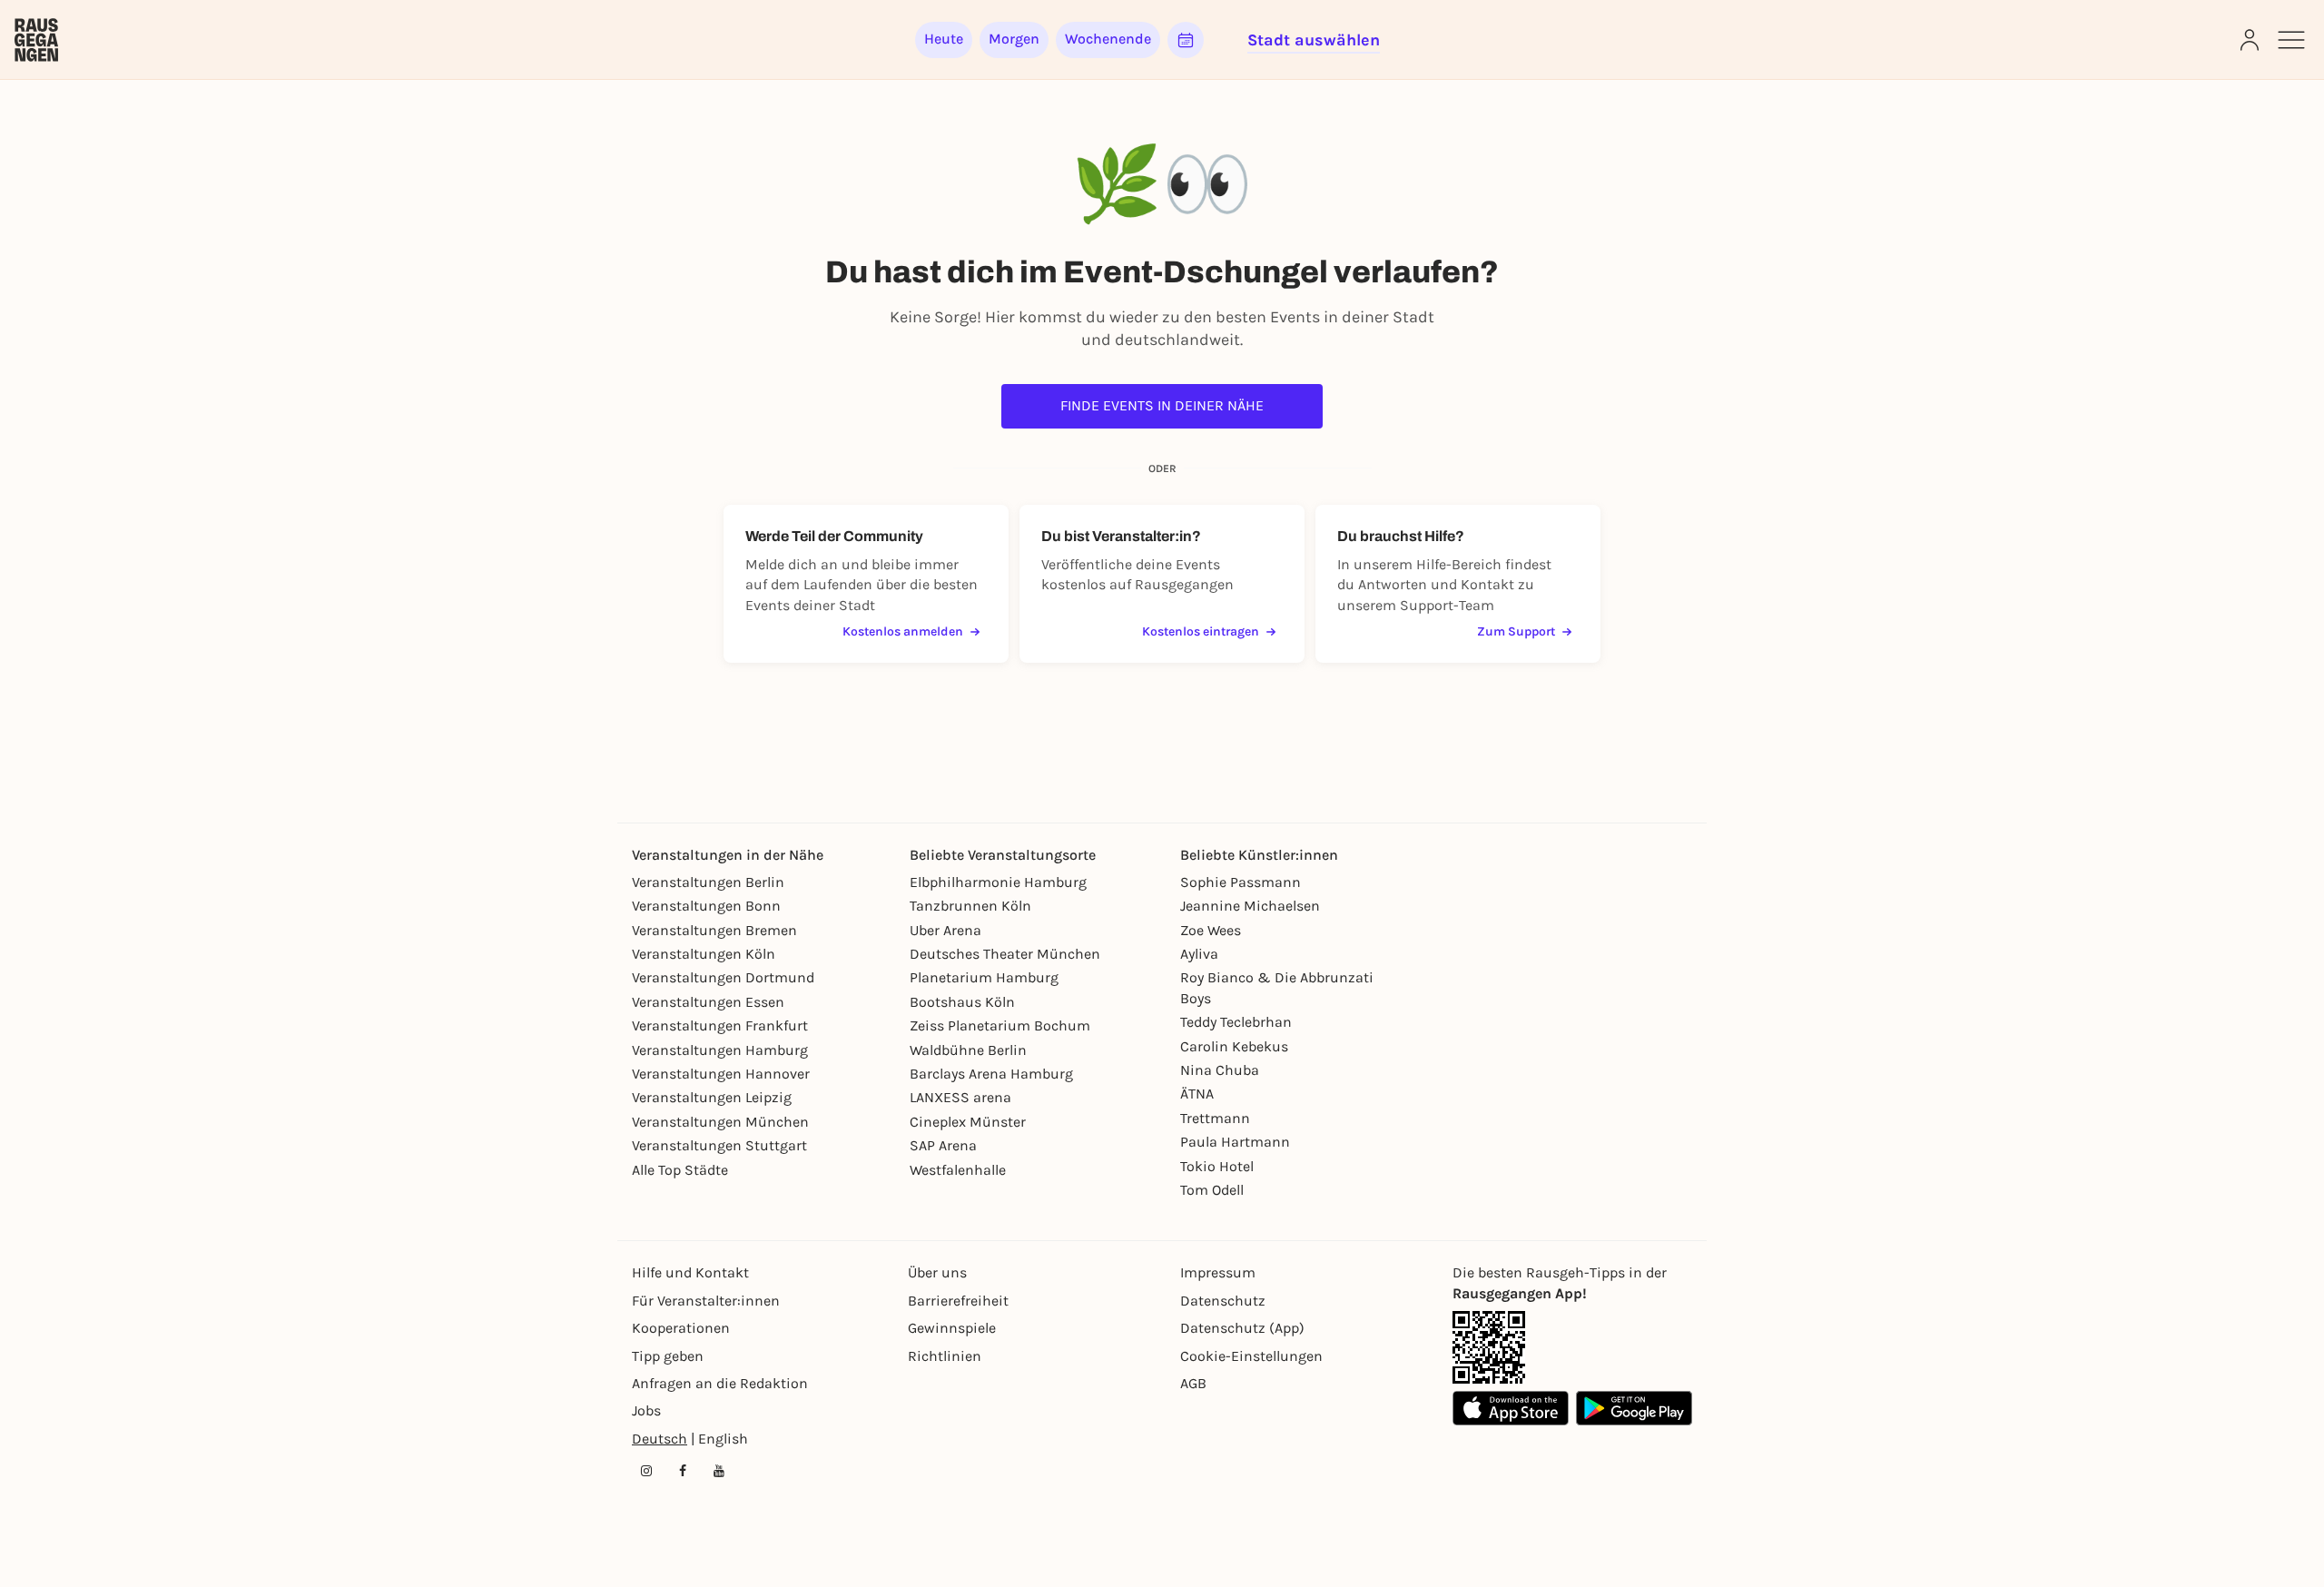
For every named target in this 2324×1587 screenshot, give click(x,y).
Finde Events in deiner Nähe (1162, 405)
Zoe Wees (1211, 930)
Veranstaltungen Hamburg (720, 1050)
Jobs (646, 1410)
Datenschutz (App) (1242, 1328)
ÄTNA (1197, 1094)
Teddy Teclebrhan (1236, 1022)
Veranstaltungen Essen (708, 1002)
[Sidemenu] (2291, 40)
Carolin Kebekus (1234, 1046)
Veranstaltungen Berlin (708, 882)
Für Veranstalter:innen (706, 1301)
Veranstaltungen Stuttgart (719, 1145)
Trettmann (1215, 1118)
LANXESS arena (960, 1097)
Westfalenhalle (958, 1170)
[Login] (2250, 40)
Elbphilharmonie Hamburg (998, 882)
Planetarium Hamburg (984, 977)
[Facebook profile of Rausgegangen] (683, 1471)
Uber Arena (945, 930)
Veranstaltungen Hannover (721, 1074)
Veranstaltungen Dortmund (723, 977)
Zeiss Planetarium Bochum (1000, 1025)
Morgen (1014, 39)
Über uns (937, 1272)
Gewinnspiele (952, 1328)
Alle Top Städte (680, 1170)
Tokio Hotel (1217, 1166)
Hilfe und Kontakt (690, 1272)
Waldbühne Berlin (968, 1050)
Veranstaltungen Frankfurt (720, 1025)
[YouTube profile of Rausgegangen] (719, 1471)
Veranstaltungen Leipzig (712, 1097)
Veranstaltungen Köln (704, 954)
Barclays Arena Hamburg (991, 1074)
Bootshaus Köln (962, 1002)
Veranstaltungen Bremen (714, 930)
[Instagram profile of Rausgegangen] (646, 1471)
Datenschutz (1223, 1301)
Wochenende (1108, 39)
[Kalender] (1186, 40)
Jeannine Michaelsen (1250, 906)
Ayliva (1199, 954)
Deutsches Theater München (1005, 954)
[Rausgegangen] (36, 40)
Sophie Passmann (1241, 882)
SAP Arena (943, 1145)
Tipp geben (668, 1356)
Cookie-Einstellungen (1251, 1356)
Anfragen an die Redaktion (720, 1383)
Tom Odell (1212, 1190)
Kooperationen (681, 1328)
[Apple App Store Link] (1511, 1408)
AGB (1193, 1383)
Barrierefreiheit (958, 1301)
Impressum (1218, 1272)
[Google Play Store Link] (1634, 1408)
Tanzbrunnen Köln (970, 906)
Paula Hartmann (1235, 1142)
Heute (944, 39)
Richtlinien (945, 1356)
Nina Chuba (1220, 1070)
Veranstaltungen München (720, 1122)
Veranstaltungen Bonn (706, 906)
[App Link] (1489, 1347)
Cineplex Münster (968, 1122)
